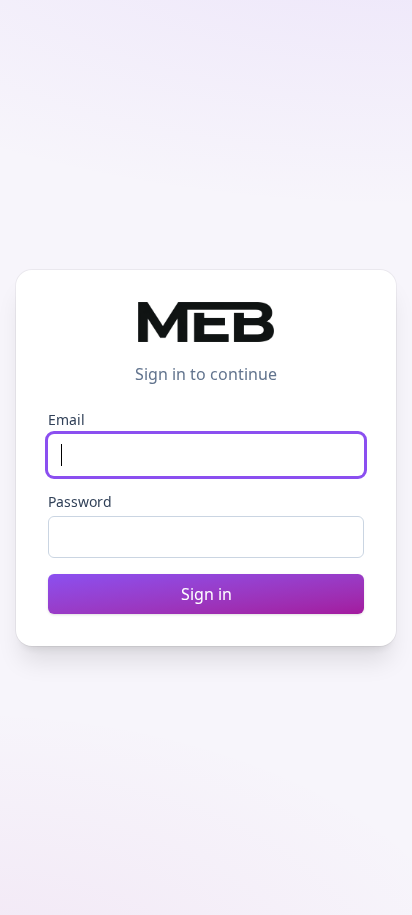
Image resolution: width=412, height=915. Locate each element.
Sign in (206, 594)
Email (66, 419)
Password (80, 501)
